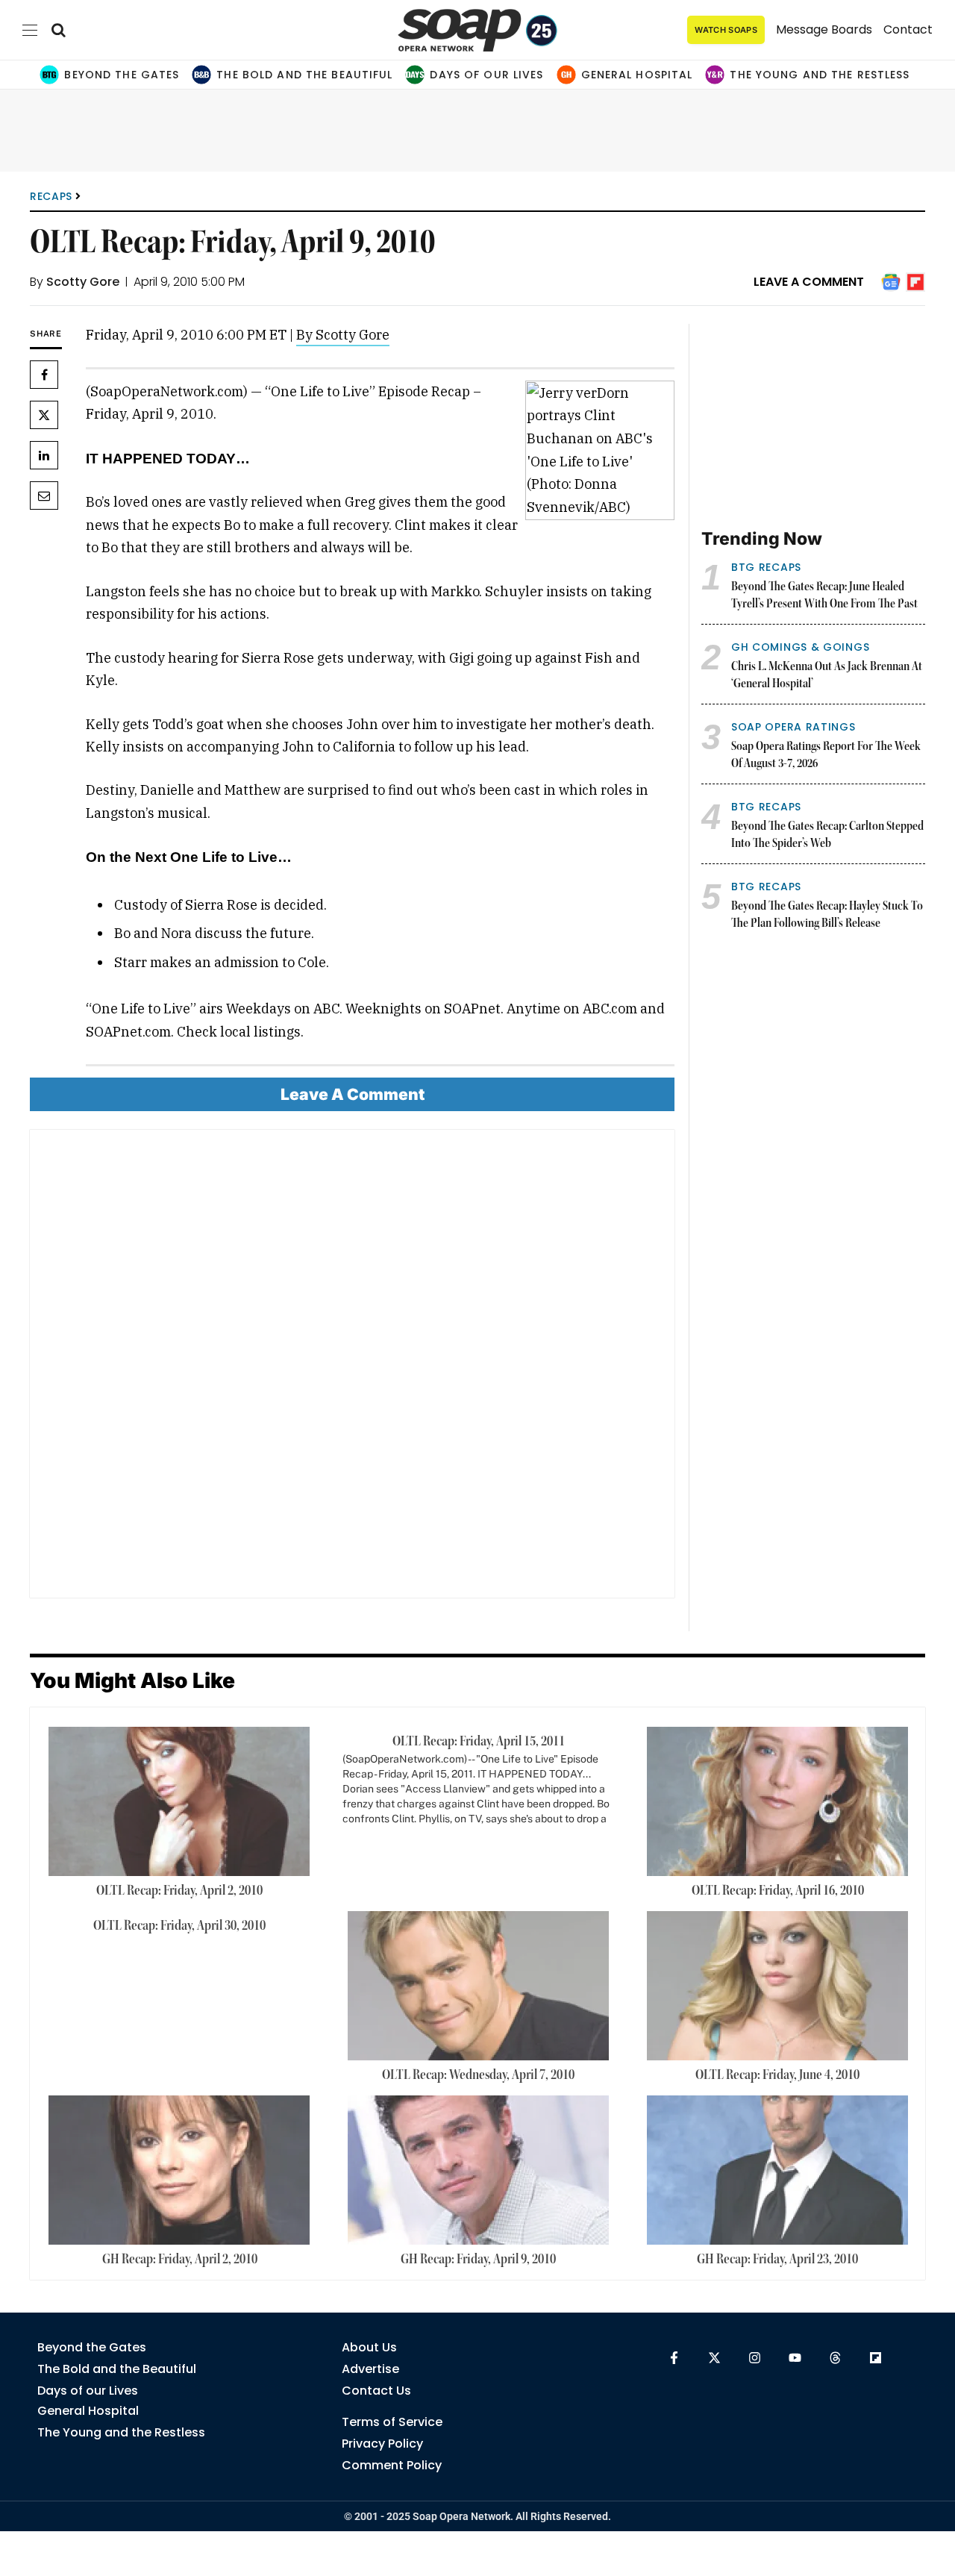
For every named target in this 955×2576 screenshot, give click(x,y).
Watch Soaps (726, 30)
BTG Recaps (766, 567)
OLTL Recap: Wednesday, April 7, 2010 (478, 2075)
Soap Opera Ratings (793, 727)
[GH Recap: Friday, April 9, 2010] (478, 2170)
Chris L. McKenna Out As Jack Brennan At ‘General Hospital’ (827, 676)
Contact (908, 29)
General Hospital (637, 75)
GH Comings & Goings (800, 647)
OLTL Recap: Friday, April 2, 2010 (179, 1891)
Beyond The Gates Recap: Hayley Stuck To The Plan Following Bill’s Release (827, 915)
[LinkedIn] (44, 455)
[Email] (44, 495)
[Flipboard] (876, 2358)
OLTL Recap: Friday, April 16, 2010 (778, 1891)
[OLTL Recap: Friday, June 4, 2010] (777, 1986)
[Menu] (30, 30)
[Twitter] (44, 415)
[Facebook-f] (674, 2358)
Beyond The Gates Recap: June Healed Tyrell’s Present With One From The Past (824, 596)
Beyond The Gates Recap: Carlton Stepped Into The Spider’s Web (827, 835)
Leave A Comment (809, 282)
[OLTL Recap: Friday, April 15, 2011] (479, 1786)
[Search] (59, 30)
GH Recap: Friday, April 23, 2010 (777, 2260)
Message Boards (824, 29)
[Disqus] (352, 1369)
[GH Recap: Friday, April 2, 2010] (179, 2170)
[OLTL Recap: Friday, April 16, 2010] (777, 1801)
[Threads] (835, 2358)
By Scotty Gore (343, 335)
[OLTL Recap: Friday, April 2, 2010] (179, 1801)
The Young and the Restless (820, 75)
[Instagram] (755, 2358)
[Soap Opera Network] (478, 30)
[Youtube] (795, 2358)
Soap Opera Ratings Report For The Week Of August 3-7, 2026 (826, 756)
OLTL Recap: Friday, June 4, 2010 (777, 2075)
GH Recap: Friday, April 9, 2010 (478, 2260)
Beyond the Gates (122, 75)
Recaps (51, 196)
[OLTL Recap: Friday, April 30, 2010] (179, 1933)
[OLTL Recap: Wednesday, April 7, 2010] (478, 1986)
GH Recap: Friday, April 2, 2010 (180, 2260)
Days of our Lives (486, 75)
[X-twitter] (714, 2358)
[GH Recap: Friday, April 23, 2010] (777, 2170)
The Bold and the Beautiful (304, 75)
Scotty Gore (83, 282)
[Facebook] (44, 375)
